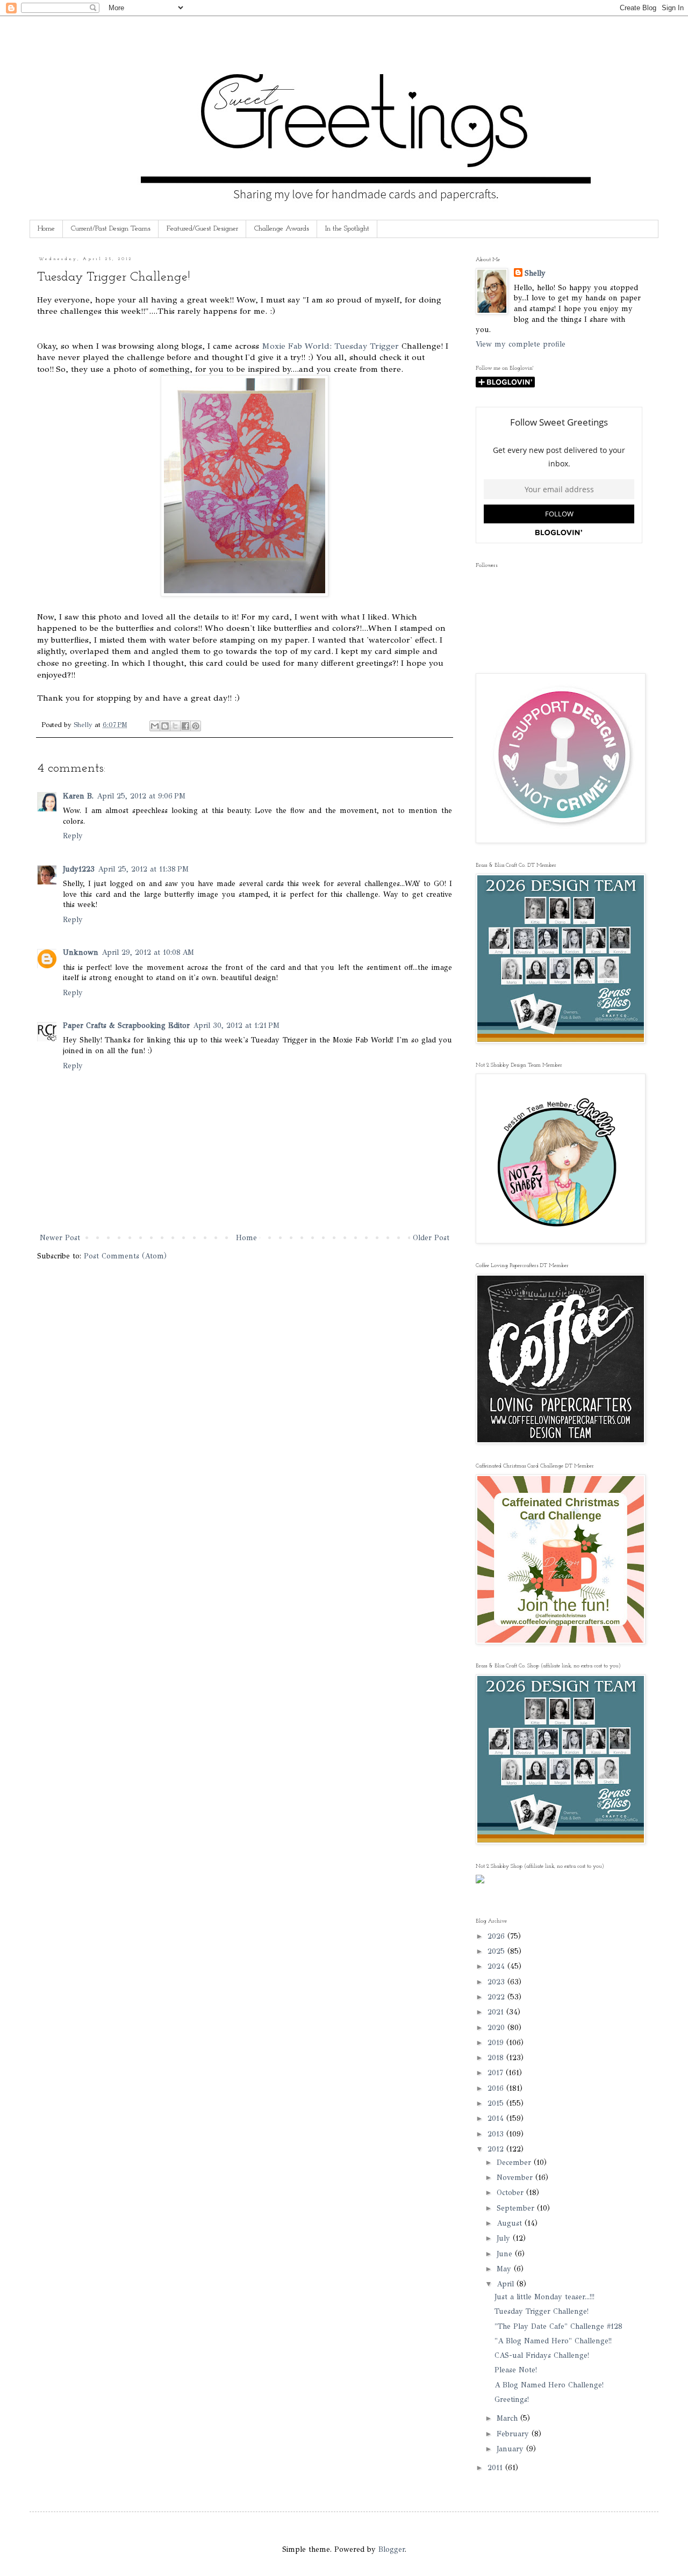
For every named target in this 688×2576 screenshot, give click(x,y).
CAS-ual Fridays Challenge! (542, 2355)
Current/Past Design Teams (111, 229)
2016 (497, 2088)
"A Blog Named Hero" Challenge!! (553, 2341)
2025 (497, 1951)
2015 (497, 2103)
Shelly (535, 273)
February (514, 2434)
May (505, 2269)
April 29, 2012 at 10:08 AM (148, 952)
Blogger (392, 2549)
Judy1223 (79, 869)
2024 (497, 1966)
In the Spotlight (347, 229)
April (507, 2284)
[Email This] (155, 726)
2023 (497, 1982)
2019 (497, 2043)
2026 (497, 1936)
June (506, 2254)
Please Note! (516, 2370)
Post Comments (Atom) (125, 1256)
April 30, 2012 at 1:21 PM (236, 1026)
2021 (497, 2012)
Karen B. (78, 796)
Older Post (431, 1238)
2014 (497, 2118)
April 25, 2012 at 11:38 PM (143, 869)
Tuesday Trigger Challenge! (542, 2311)
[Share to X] (175, 726)
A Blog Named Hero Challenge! (549, 2385)
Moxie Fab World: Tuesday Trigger (330, 346)
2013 (497, 2134)
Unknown (81, 952)
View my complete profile (521, 344)
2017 (497, 2073)
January (511, 2449)
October (511, 2193)
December (515, 2163)
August (511, 2223)
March (508, 2418)
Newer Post (60, 1238)
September (517, 2208)
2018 (497, 2058)
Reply (73, 836)
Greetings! (512, 2399)
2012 (497, 2149)
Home (46, 229)
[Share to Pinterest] (196, 726)
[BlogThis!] (165, 726)
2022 (497, 1997)
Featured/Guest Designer (202, 229)
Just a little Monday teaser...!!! (544, 2297)
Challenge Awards (282, 229)
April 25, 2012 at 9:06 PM (141, 796)
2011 (496, 2468)
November (516, 2178)
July (505, 2238)
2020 (497, 2028)
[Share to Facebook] (185, 726)
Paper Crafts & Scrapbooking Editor (126, 1026)
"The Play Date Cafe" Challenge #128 (558, 2326)
